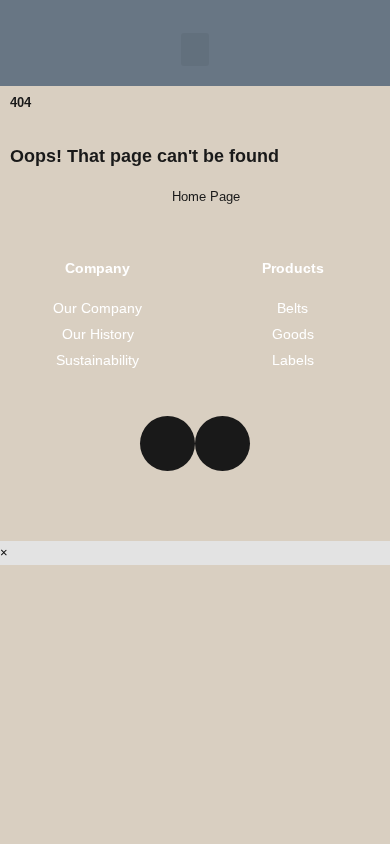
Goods (293, 334)
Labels (293, 360)
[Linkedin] (167, 443)
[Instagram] (222, 443)
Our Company (97, 308)
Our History (98, 334)
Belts (292, 308)
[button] (195, 49)
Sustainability (97, 360)
